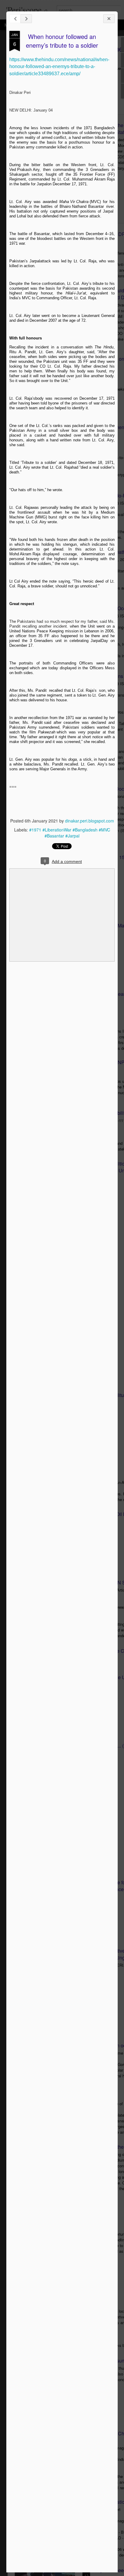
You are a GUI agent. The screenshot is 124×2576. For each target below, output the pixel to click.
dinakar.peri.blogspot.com (90, 821)
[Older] (26, 19)
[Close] (109, 19)
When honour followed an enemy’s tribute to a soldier (62, 41)
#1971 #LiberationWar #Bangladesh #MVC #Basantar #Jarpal (70, 833)
